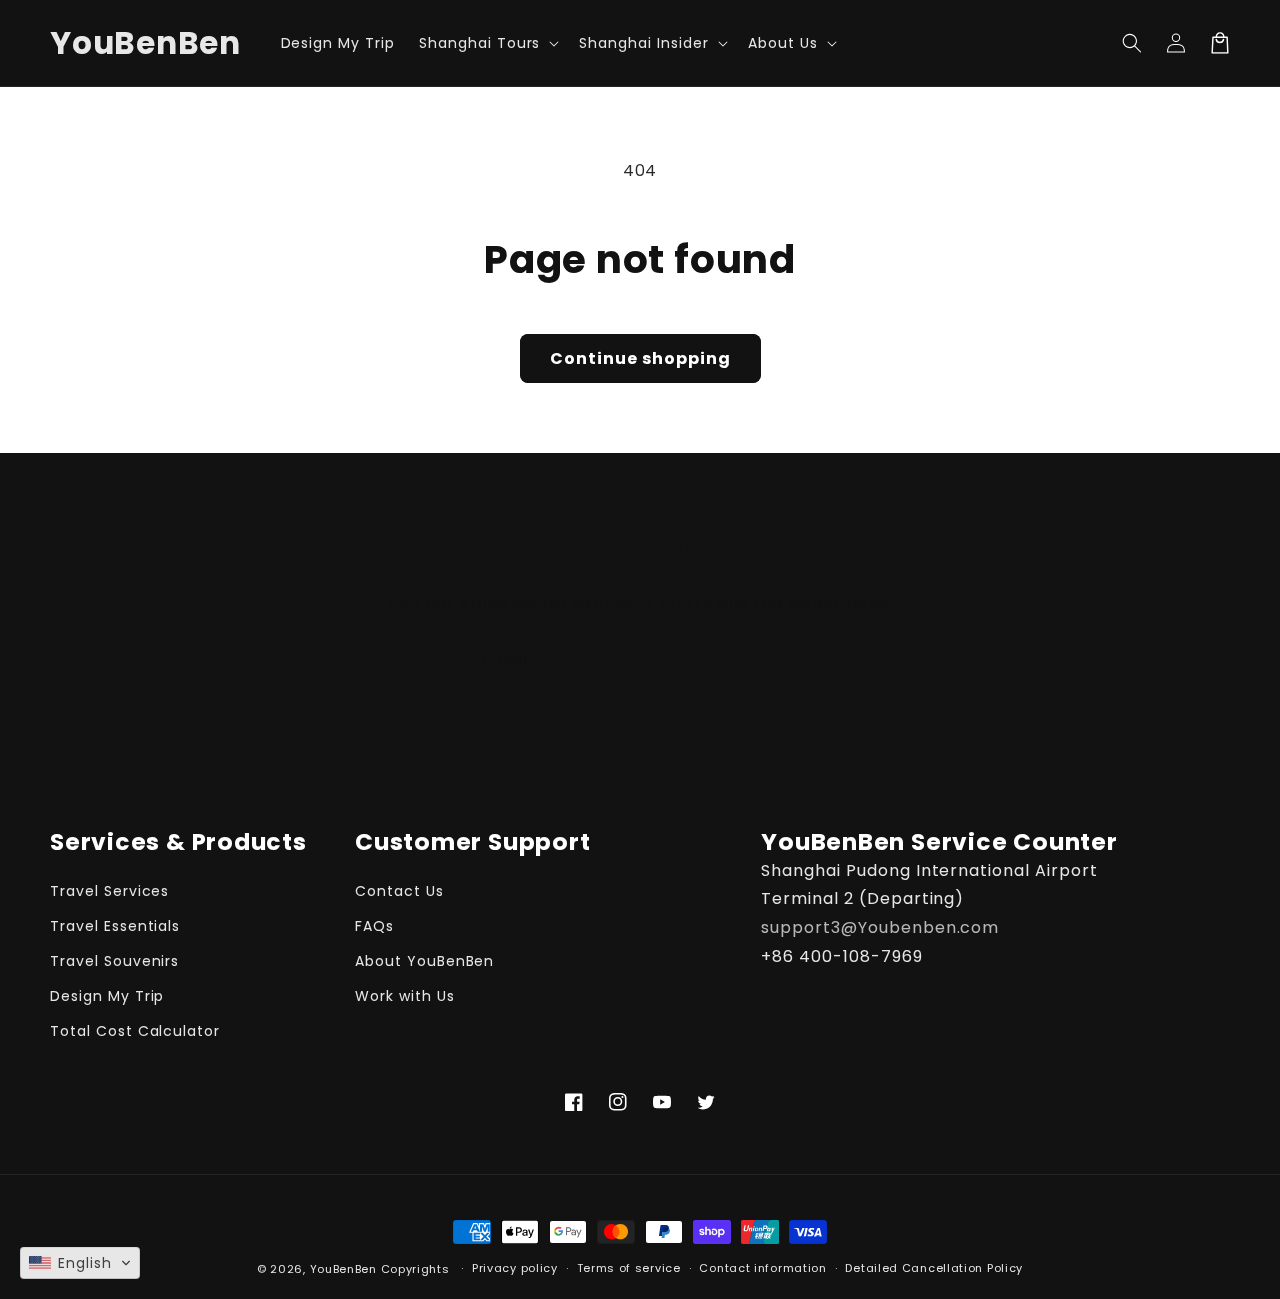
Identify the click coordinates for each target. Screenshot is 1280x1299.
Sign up (640, 719)
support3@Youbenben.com (880, 927)
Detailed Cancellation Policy (934, 1268)
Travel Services (109, 891)
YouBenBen (343, 1269)
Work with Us (405, 996)
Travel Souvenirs (114, 961)
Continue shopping (640, 358)
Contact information (762, 1268)
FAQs (374, 926)
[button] (487, 43)
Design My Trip (107, 996)
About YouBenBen (424, 961)
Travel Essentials (115, 926)
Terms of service (629, 1268)
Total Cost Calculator (135, 1031)
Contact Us (399, 891)
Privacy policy (515, 1268)
